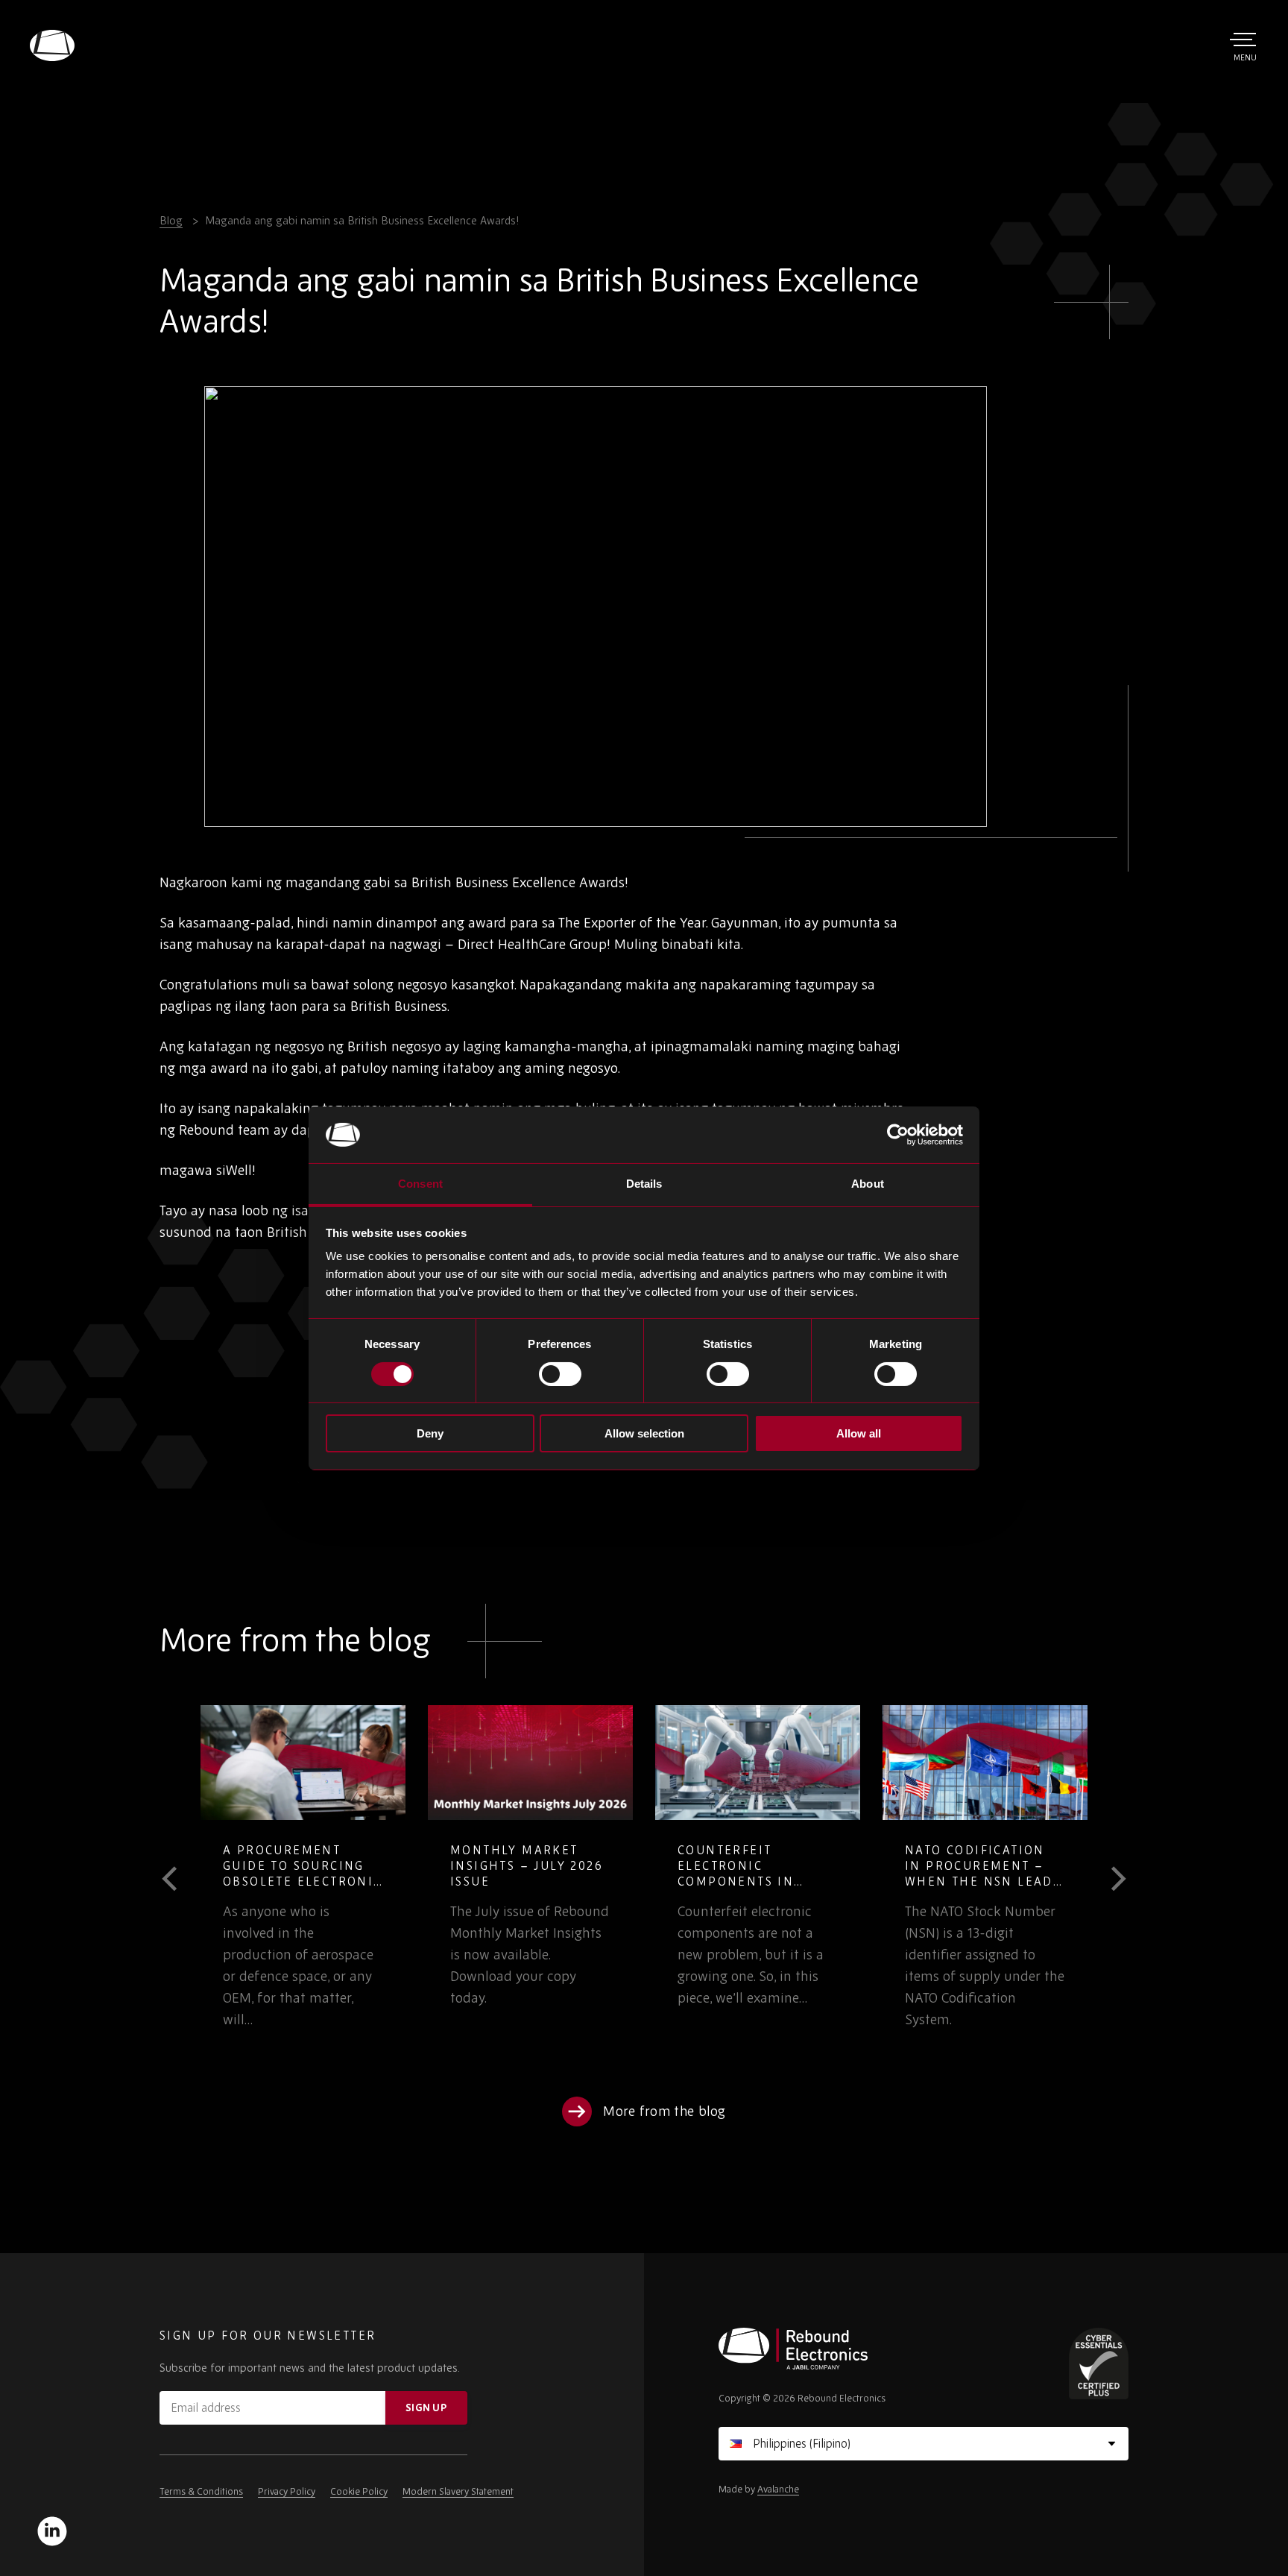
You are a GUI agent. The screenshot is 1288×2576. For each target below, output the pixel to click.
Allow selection (644, 1433)
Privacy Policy (287, 2491)
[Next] (1108, 1879)
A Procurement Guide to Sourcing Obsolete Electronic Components (303, 1873)
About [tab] (868, 1184)
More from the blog (664, 2111)
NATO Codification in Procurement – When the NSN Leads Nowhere (983, 1873)
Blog (171, 220)
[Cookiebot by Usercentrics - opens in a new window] (898, 1135)
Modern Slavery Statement (458, 2491)
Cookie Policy (359, 2491)
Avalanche (778, 2489)
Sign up (426, 2407)
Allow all (859, 1433)
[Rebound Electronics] (52, 45)
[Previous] (180, 1879)
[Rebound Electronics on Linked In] (52, 2531)
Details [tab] (644, 1184)
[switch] (560, 1374)
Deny (430, 1433)
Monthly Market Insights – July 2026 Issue (527, 1865)
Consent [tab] (420, 1184)
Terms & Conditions (201, 2491)
